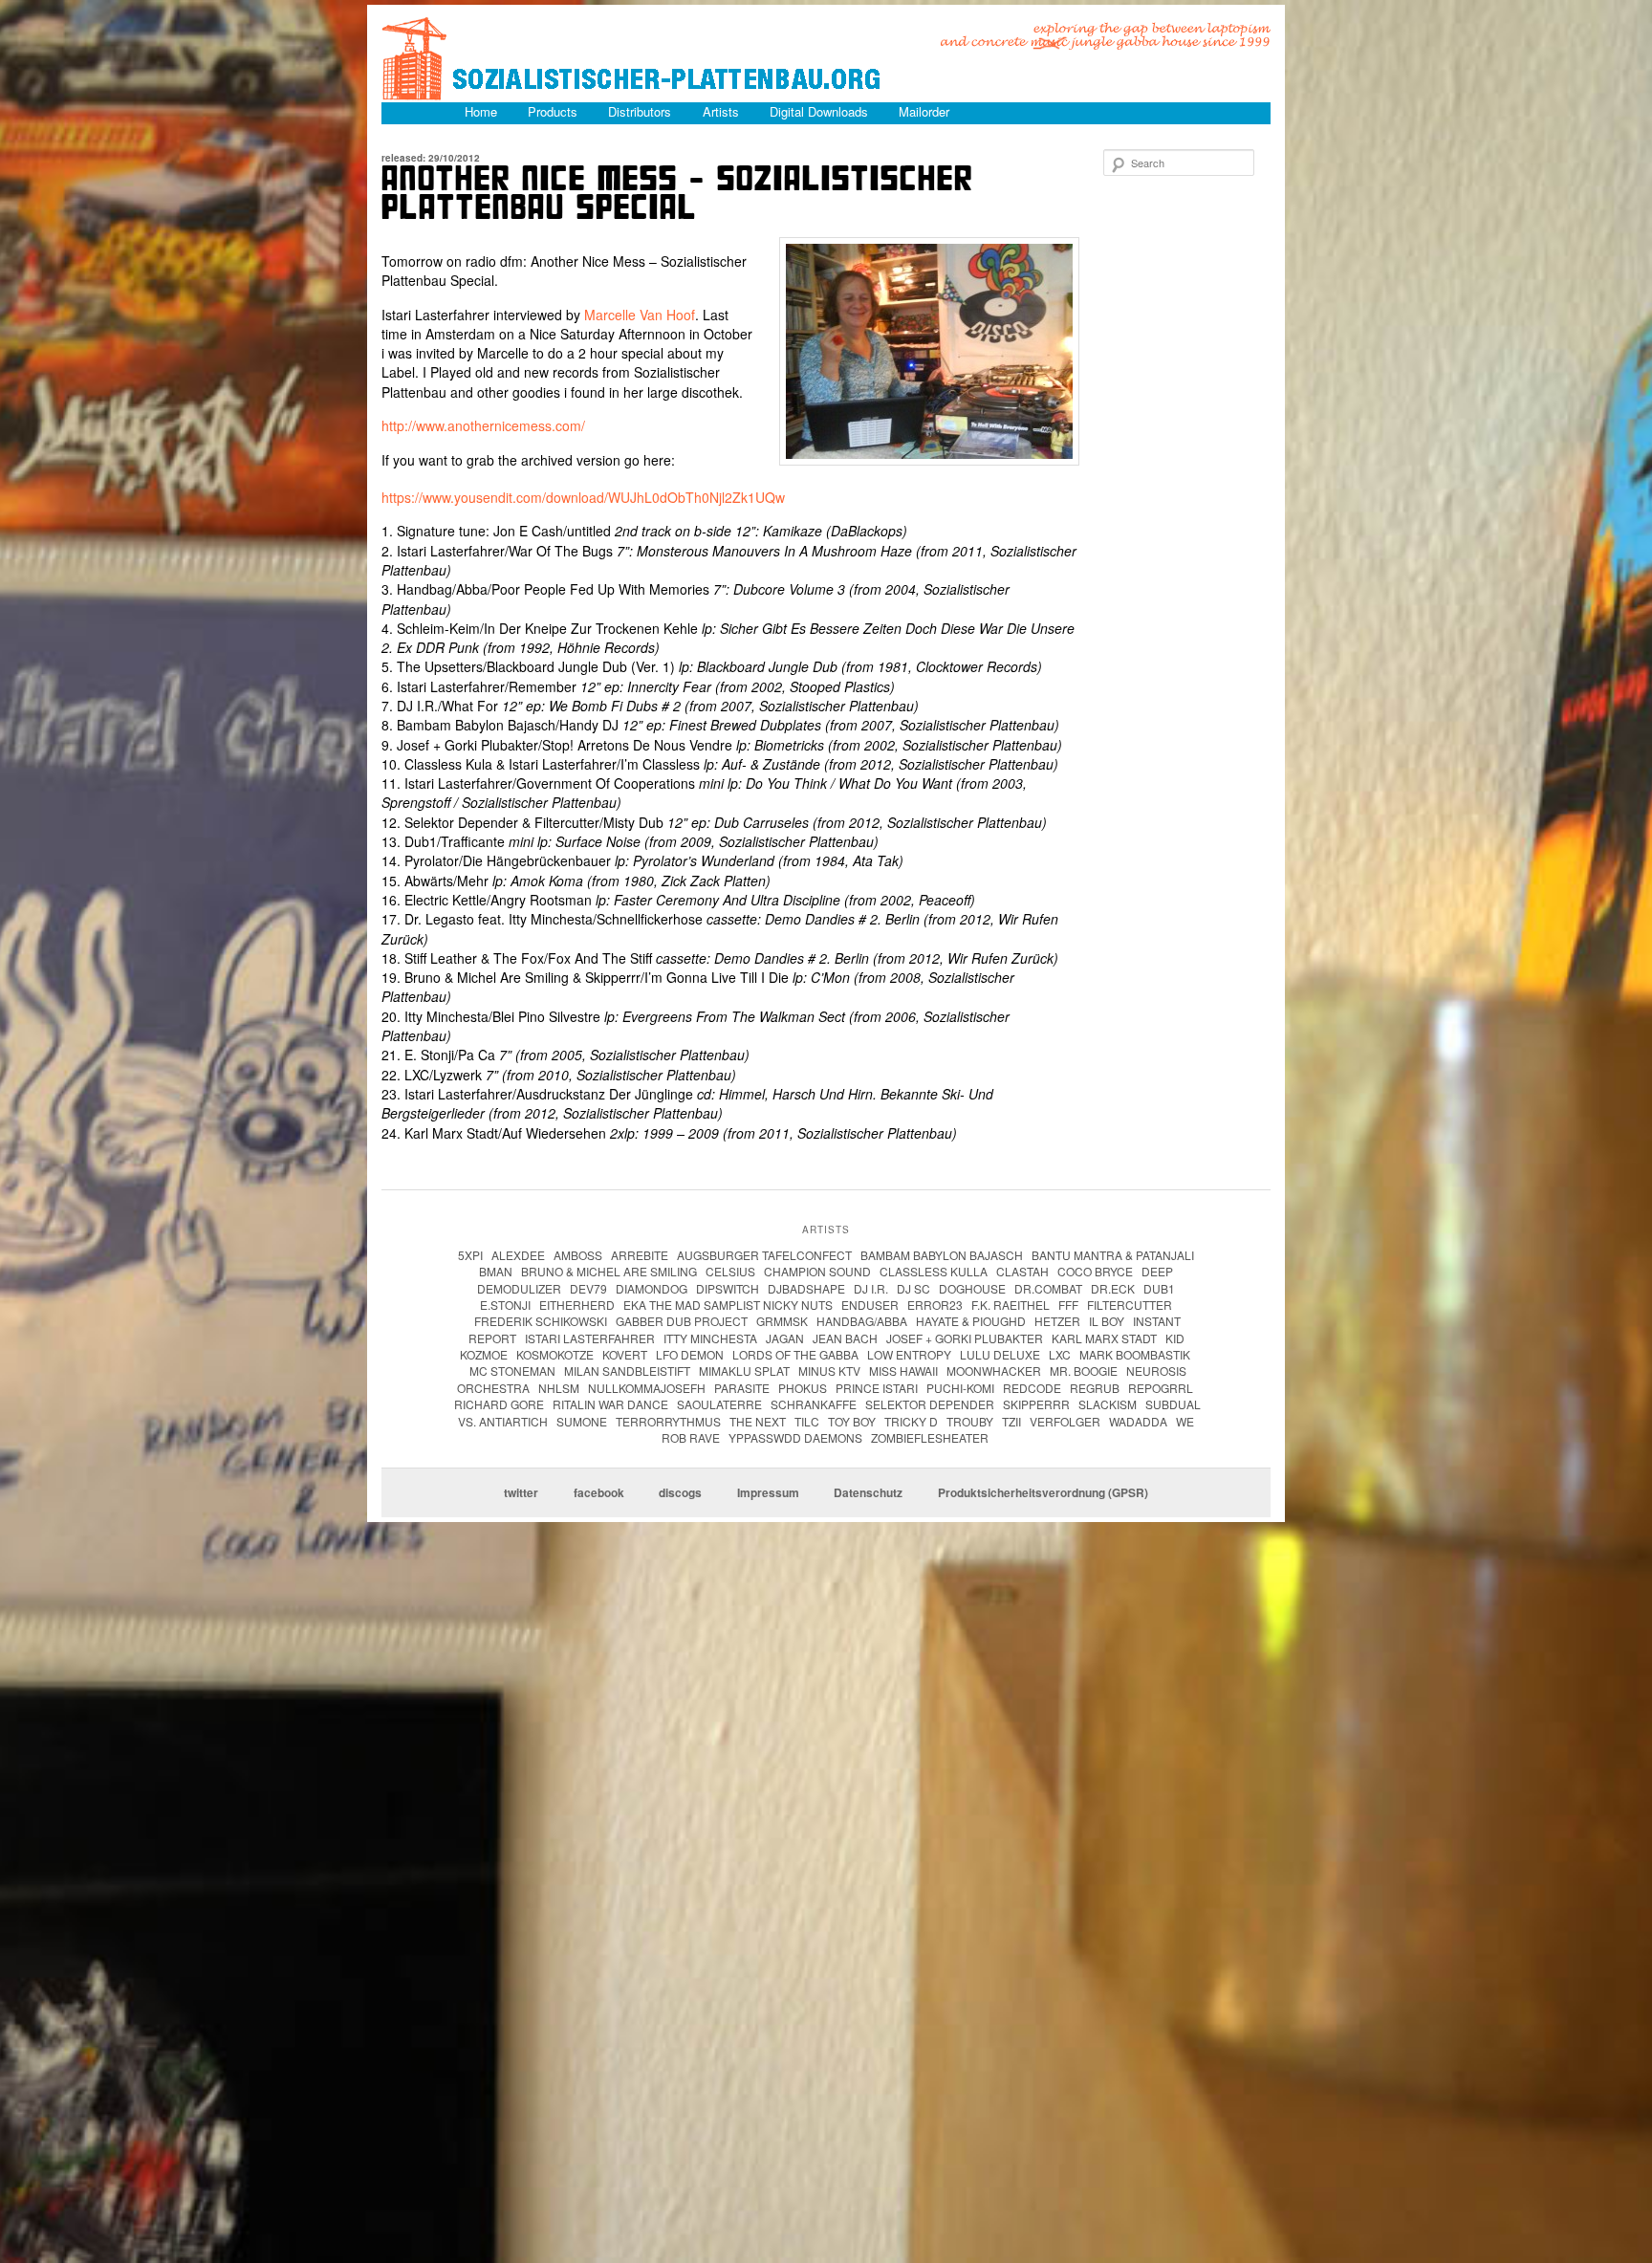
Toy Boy (852, 1421)
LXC (1060, 1354)
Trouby (970, 1421)
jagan (785, 1338)
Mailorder (924, 111)
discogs (680, 1492)
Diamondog (652, 1288)
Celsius (730, 1271)
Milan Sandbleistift (627, 1371)
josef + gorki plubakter (965, 1338)
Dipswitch (728, 1288)
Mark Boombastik (1135, 1354)
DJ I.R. (871, 1288)
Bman (496, 1271)
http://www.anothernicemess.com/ (483, 425)
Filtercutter (1130, 1305)
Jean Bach (845, 1338)
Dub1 (1159, 1288)
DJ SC (913, 1288)
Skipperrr (1036, 1404)
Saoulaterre (719, 1404)
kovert (625, 1354)
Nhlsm (559, 1388)
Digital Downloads (819, 111)
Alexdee (518, 1255)
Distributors (640, 111)
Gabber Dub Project (682, 1321)
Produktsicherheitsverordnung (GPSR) (1043, 1492)
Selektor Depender (930, 1404)
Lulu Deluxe (1000, 1354)
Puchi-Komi (960, 1388)
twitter (521, 1492)
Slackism (1108, 1404)
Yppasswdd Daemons (795, 1437)
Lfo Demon (690, 1354)
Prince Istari (877, 1388)
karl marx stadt (1104, 1338)
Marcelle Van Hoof (640, 315)
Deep (1157, 1271)
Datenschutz (868, 1492)
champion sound (817, 1271)
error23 (935, 1305)
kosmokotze (555, 1354)
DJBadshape (806, 1288)
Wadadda (1138, 1421)
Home (481, 111)
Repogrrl (1161, 1388)
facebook (599, 1492)
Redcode (1032, 1388)
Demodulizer (519, 1288)
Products (553, 111)
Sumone (582, 1421)
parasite (742, 1388)
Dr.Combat (1048, 1288)
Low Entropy (909, 1354)
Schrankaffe (814, 1404)
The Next (758, 1421)
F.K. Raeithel (1011, 1305)
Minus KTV (829, 1371)
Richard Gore (499, 1404)
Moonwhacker (994, 1371)
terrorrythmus (668, 1421)
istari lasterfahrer (590, 1338)
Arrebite (640, 1255)
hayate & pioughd (971, 1321)
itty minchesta (710, 1338)
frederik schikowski (541, 1321)
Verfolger (1065, 1421)
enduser (870, 1305)
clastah (1022, 1271)
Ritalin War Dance (610, 1404)
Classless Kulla (934, 1271)
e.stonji (505, 1305)
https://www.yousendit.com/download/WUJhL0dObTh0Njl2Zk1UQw (583, 497)
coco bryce (1095, 1271)
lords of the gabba (795, 1354)
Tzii (1011, 1421)
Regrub (1095, 1388)
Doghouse (972, 1288)
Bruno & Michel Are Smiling (609, 1271)
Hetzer (1057, 1321)
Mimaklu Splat (744, 1371)
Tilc (807, 1421)
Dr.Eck (1113, 1288)
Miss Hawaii (903, 1371)
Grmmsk (782, 1321)
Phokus (803, 1388)
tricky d (911, 1421)
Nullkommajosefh (647, 1388)
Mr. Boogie (1084, 1371)
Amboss (578, 1255)
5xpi (470, 1255)
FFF (1068, 1305)
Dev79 (588, 1288)
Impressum (768, 1492)
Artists (721, 111)
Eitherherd (577, 1305)
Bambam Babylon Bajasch (942, 1255)
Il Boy (1107, 1321)
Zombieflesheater (930, 1437)
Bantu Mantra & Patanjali (1113, 1255)
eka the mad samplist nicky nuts (728, 1305)
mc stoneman (512, 1371)
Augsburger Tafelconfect (764, 1255)
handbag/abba (862, 1321)
